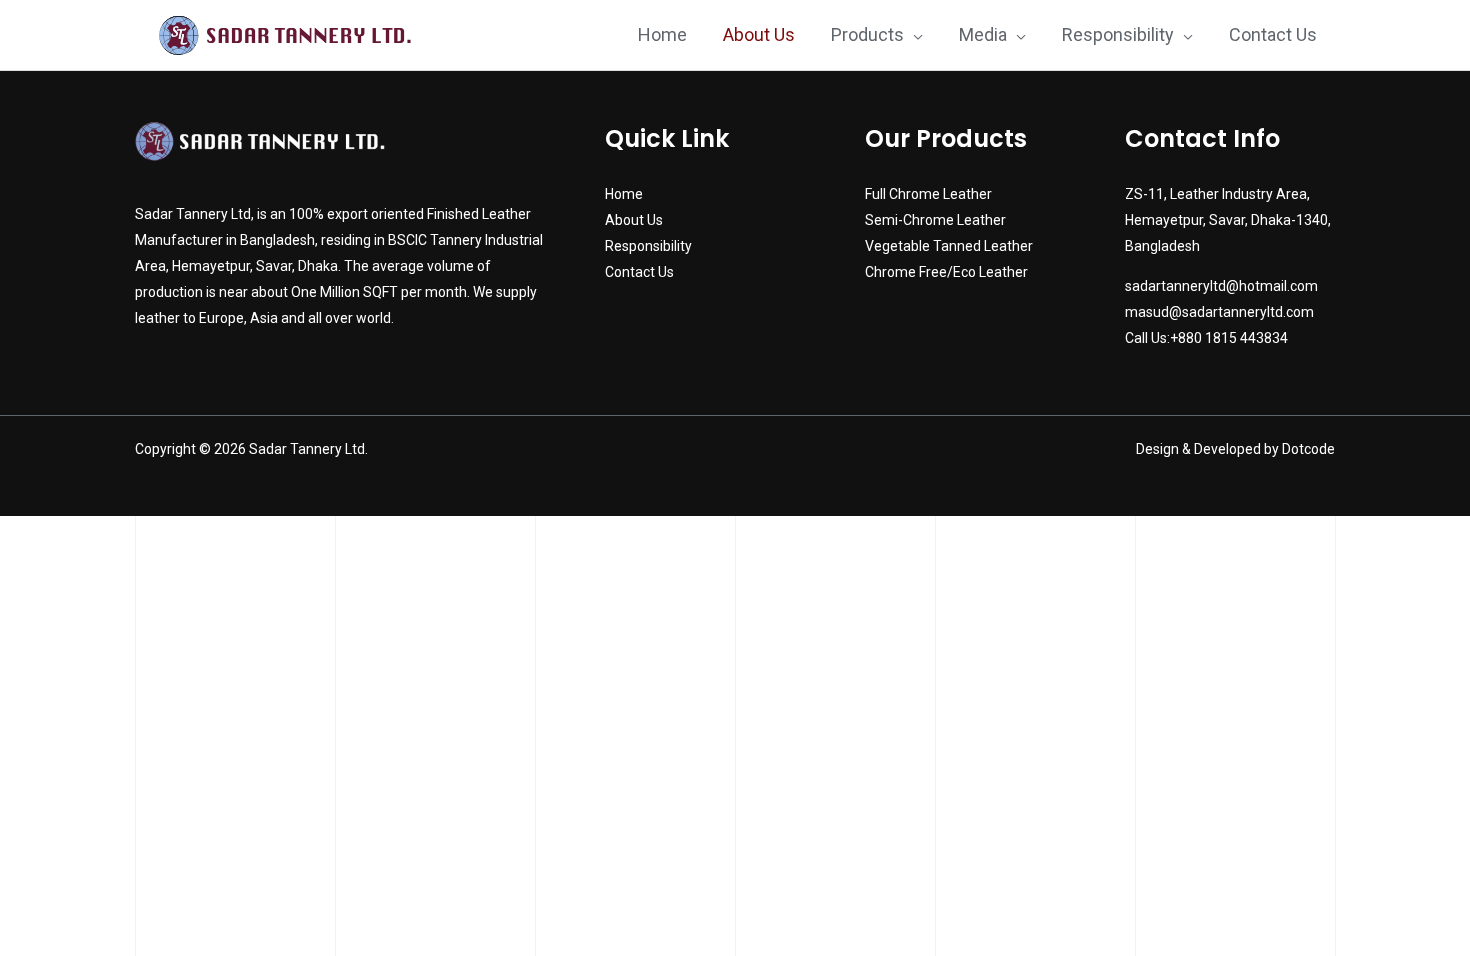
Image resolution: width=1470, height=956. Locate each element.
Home (624, 194)
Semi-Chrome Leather (935, 220)
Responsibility (648, 246)
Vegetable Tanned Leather (949, 246)
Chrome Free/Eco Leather (946, 272)
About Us (634, 220)
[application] (913, 35)
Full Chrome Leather (928, 194)
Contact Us (639, 272)
